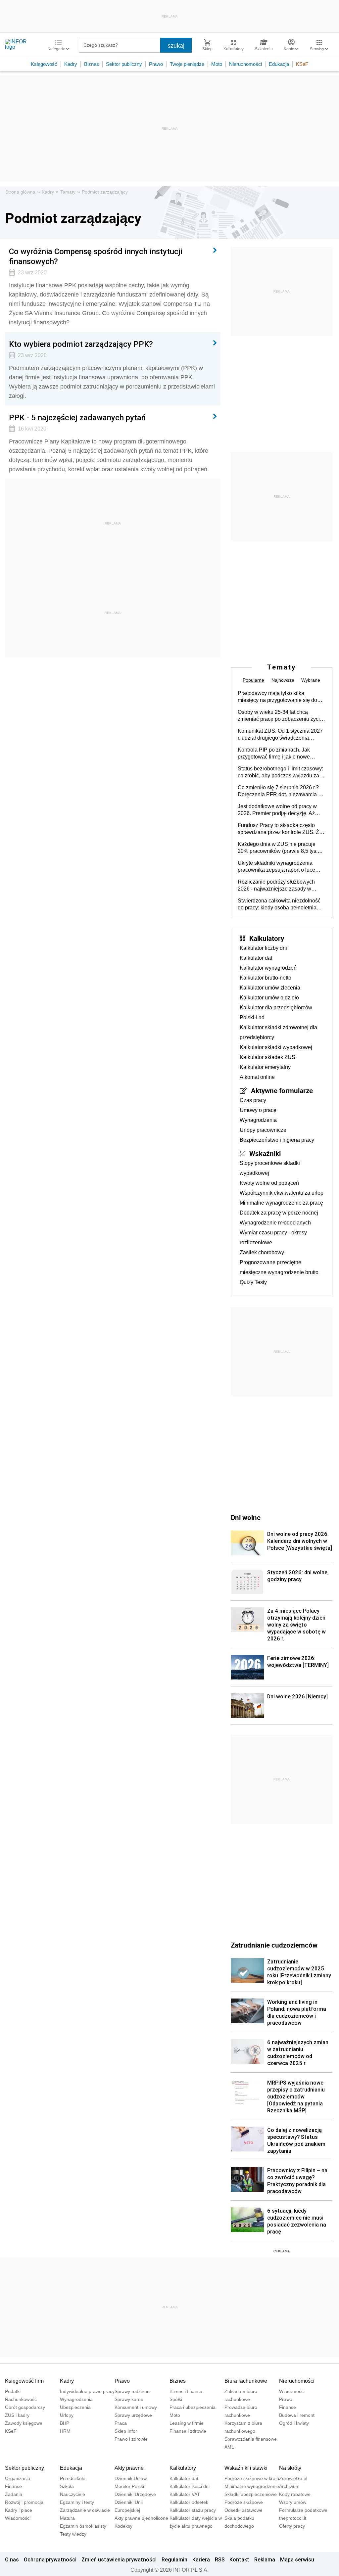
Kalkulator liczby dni (263, 948)
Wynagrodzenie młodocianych (275, 1223)
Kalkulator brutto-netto (266, 978)
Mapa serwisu (297, 2559)
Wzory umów (293, 2502)
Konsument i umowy (136, 2407)
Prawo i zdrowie (131, 2439)
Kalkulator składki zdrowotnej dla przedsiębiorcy (278, 1032)
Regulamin (174, 2559)
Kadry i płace (19, 2510)
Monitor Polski (129, 2486)
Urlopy (67, 2415)
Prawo (156, 64)
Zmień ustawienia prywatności (119, 2559)
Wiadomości (292, 2391)
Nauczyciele (73, 2494)
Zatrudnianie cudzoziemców (274, 1945)
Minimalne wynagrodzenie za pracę (281, 1203)
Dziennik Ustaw (131, 2478)
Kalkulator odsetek (189, 2502)
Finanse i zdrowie (188, 2431)
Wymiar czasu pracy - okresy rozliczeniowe (273, 1238)
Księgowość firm (24, 2381)
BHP (65, 2423)
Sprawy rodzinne (132, 2391)
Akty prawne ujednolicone (141, 2518)
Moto (217, 64)
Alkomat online (257, 1077)
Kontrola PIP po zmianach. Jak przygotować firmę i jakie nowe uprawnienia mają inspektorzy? (274, 754)
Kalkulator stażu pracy (193, 2510)
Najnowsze (283, 680)
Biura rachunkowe (246, 2381)
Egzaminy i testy (77, 2502)
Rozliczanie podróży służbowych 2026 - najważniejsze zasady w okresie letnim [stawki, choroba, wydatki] (276, 886)
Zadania (14, 2494)
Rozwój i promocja (24, 2502)
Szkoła (67, 2486)
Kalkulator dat (256, 958)
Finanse (288, 2407)
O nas (12, 2559)
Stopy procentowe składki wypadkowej (270, 1168)
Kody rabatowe (295, 2494)
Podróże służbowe (244, 2502)
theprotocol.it (293, 2518)
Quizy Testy (253, 1282)
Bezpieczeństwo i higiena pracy (277, 1140)
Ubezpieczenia (75, 2407)
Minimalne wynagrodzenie (252, 2486)
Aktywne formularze (282, 1090)
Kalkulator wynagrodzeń (268, 968)
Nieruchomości (245, 64)
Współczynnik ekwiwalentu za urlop (282, 1193)
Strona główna (20, 192)
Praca (121, 2423)
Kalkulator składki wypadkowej (276, 1047)
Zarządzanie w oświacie (85, 2510)
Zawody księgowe (24, 2423)
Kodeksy (123, 2526)
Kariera (201, 2559)
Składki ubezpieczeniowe (251, 2494)
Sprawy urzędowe (133, 2415)
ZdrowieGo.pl (293, 2478)
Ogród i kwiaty (294, 2423)
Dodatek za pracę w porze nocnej (279, 1213)
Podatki (13, 2391)
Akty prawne (129, 2468)
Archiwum (289, 2486)
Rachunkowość (21, 2399)
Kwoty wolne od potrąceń (269, 1183)
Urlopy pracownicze (263, 1130)
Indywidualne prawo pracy (87, 2391)
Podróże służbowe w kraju (252, 2478)
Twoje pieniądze (187, 64)
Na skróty (290, 2468)
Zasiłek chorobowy (262, 1252)
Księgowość (44, 64)
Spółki (176, 2399)
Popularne (253, 680)
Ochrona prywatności (50, 2559)
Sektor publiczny (124, 64)
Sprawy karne (129, 2399)
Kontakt (239, 2559)
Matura (67, 2518)
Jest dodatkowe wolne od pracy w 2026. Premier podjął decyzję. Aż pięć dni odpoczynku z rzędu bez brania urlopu (277, 810)
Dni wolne (246, 1517)
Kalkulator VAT (185, 2494)
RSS (220, 2559)
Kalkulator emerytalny (265, 1067)
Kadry (71, 64)
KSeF (302, 64)
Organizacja (18, 2478)
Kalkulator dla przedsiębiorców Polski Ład (276, 1012)
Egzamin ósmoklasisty (83, 2526)
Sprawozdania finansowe (251, 2439)
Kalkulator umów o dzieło (269, 998)
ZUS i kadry (17, 2415)
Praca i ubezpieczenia (193, 2407)
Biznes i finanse (186, 2391)
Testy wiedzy (73, 2534)
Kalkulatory (267, 938)
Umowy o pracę (258, 1110)
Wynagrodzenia (258, 1120)
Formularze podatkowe (303, 2510)
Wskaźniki (265, 1153)
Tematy (68, 192)
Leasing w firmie (187, 2423)
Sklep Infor (126, 2431)
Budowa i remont (297, 2415)
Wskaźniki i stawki (246, 2468)
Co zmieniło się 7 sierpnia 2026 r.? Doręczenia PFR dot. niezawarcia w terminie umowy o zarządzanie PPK (280, 791)
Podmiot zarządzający (105, 192)
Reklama (265, 2559)
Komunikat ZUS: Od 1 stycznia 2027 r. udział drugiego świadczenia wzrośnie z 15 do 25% (280, 735)
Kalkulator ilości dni (190, 2486)
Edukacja (279, 64)
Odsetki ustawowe (243, 2510)
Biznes (92, 64)
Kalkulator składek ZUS (267, 1057)
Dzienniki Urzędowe (135, 2494)
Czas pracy (253, 1100)
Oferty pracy (292, 2526)
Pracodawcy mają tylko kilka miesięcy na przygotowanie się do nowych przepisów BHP (277, 697)
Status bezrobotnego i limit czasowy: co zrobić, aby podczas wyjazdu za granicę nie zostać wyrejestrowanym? (280, 772)
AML (229, 2447)
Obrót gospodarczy (25, 2407)
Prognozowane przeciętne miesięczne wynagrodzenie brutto (279, 1267)
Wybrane (311, 680)
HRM (65, 2431)
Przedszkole (73, 2478)
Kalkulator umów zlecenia (270, 988)
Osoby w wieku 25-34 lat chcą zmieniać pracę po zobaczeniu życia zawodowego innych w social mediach (280, 716)
